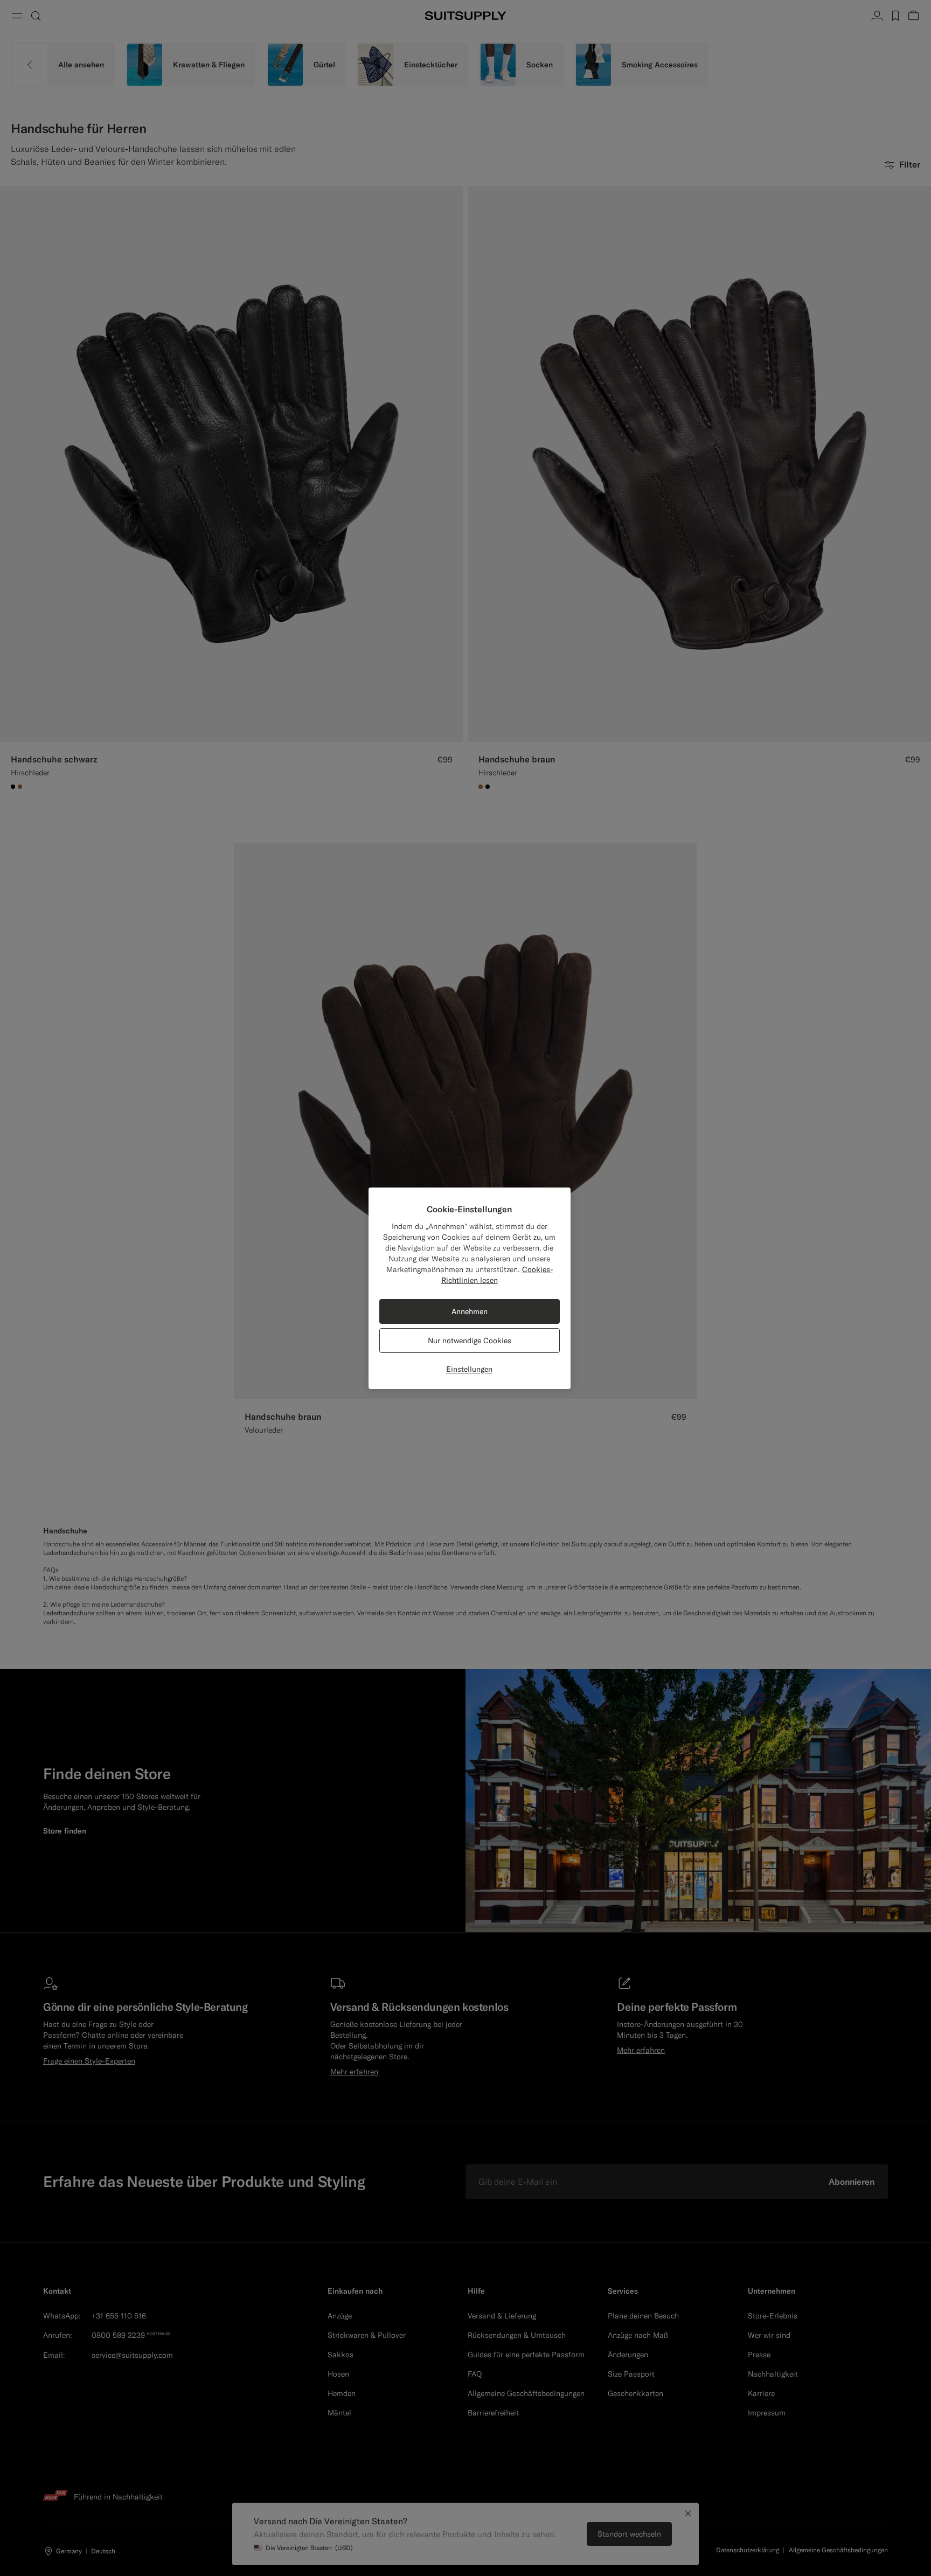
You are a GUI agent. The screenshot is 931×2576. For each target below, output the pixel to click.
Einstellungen (469, 1369)
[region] (470, 1288)
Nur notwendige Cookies (470, 1341)
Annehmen (470, 1311)
